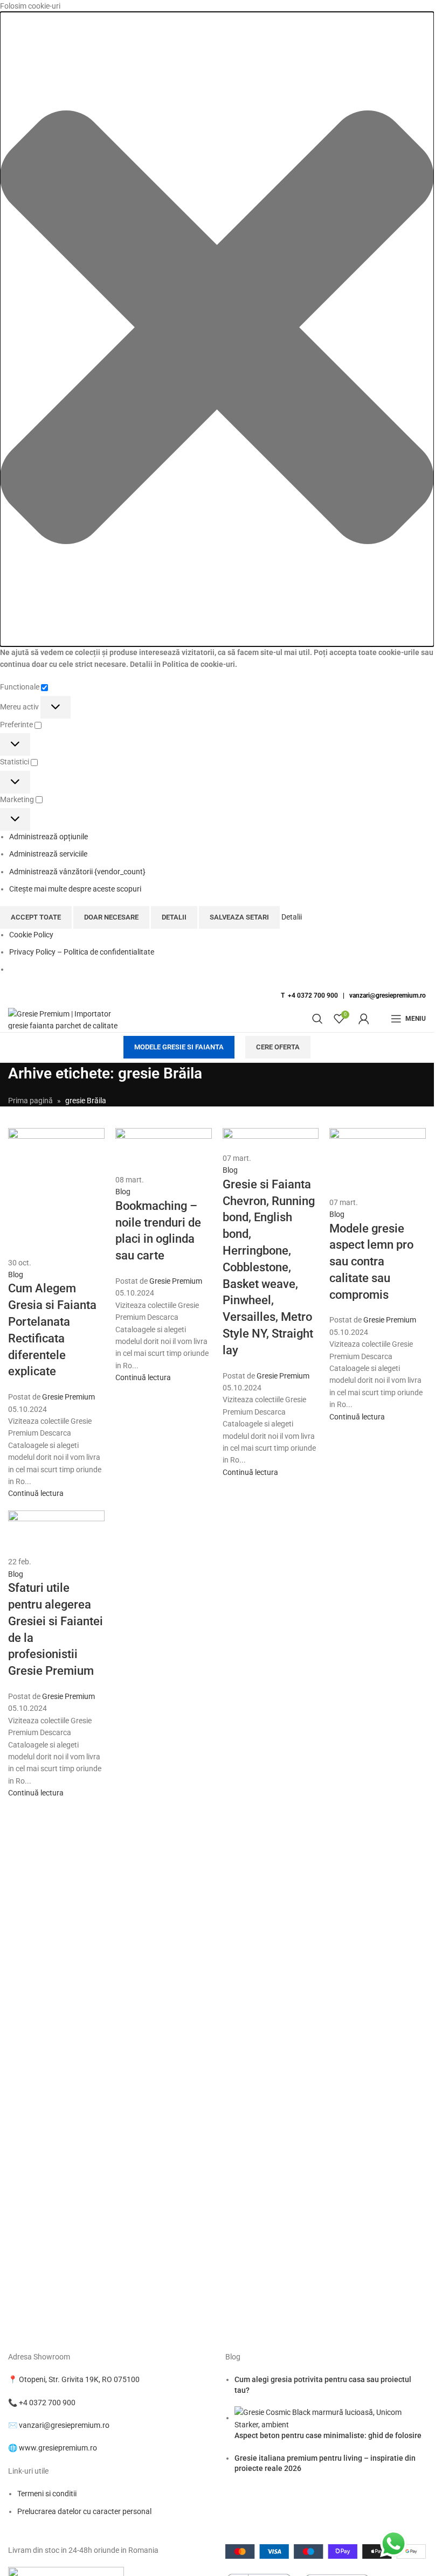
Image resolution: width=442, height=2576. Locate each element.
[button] (217, 329)
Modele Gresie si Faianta (179, 1047)
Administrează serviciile (48, 854)
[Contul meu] (364, 1019)
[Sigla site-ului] (67, 1018)
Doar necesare (111, 917)
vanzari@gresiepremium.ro (388, 995)
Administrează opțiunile (49, 837)
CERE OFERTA (278, 1047)
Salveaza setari (239, 917)
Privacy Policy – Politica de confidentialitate (82, 952)
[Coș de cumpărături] (380, 1019)
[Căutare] (317, 1019)
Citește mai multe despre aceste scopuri (75, 889)
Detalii (174, 917)
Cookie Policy (31, 935)
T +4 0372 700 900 (309, 995)
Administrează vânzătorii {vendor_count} (77, 872)
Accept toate (36, 917)
